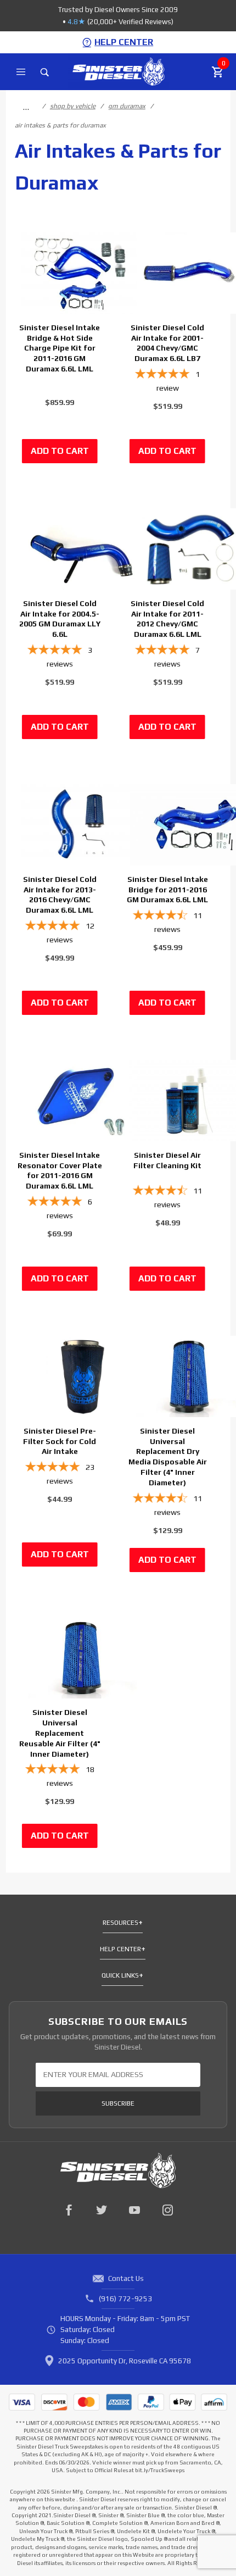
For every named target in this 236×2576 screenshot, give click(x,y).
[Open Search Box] (45, 72)
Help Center (120, 1949)
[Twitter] (102, 2210)
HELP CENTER (124, 42)
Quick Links (120, 1975)
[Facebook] (69, 2210)
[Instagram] (167, 2210)
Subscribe (118, 2103)
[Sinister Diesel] (118, 71)
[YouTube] (134, 2210)
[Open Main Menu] (21, 72)
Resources (120, 1923)
